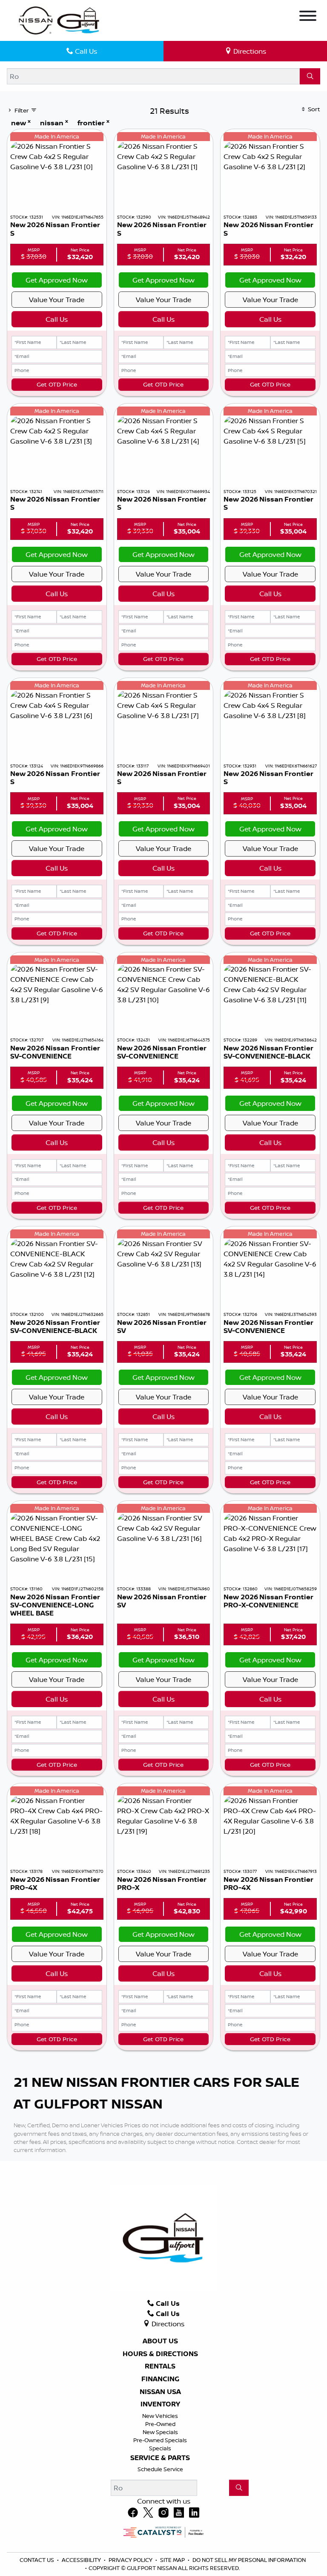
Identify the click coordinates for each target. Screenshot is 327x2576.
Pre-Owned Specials (160, 2440)
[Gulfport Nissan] (60, 20)
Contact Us (37, 2560)
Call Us (57, 319)
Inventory (160, 2404)
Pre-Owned (160, 2424)
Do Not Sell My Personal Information (249, 2560)
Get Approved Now (57, 280)
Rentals (160, 2366)
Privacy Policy (131, 2560)
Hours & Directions (160, 2354)
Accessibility (82, 2560)
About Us (160, 2341)
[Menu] (308, 17)
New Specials (160, 2432)
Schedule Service (160, 2469)
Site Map (173, 2560)
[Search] (310, 76)
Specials (160, 2448)
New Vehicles (160, 2416)
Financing (160, 2379)
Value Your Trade (57, 300)
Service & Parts (160, 2458)
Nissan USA (160, 2392)
